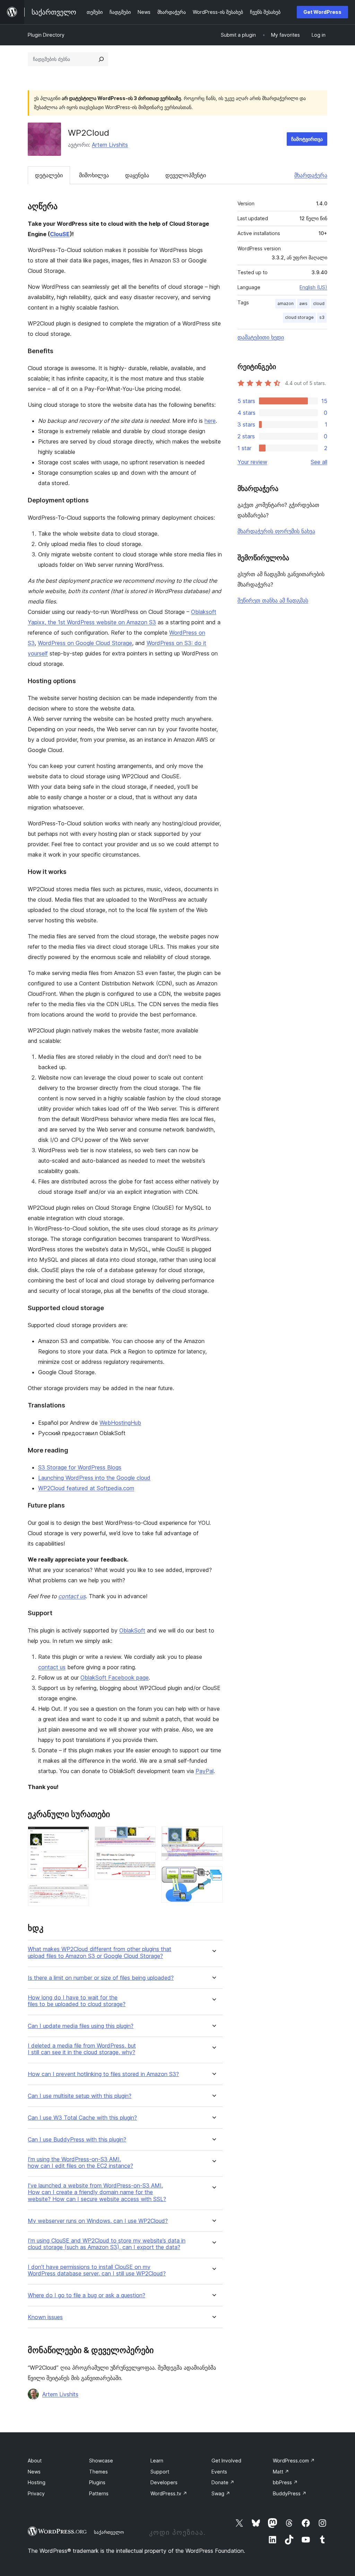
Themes (98, 2472)
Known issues (45, 2317)
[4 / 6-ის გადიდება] (146, 1861)
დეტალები (49, 175)
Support (160, 2472)
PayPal (205, 1771)
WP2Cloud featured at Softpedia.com (86, 1488)
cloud (319, 303)
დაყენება (137, 175)
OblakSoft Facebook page (115, 1678)
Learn (157, 2461)
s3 (322, 317)
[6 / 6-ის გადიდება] (213, 1876)
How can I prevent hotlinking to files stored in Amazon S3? (103, 2074)
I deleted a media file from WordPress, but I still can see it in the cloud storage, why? (82, 2049)
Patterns (99, 2493)
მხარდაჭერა (311, 175)
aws (303, 303)
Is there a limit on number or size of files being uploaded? (101, 1978)
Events (219, 2472)
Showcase (101, 2461)
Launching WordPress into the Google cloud (94, 1478)
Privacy (36, 2493)
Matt (281, 2472)
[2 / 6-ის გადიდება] (80, 1893)
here (210, 421)
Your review (252, 462)
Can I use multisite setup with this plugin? (80, 2096)
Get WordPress (322, 12)
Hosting (37, 2482)
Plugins (97, 2482)
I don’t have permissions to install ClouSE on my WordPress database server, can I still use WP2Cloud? (97, 2270)
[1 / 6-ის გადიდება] (80, 1836)
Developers (164, 2482)
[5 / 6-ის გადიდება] (213, 1836)
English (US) (313, 287)
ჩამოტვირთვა (307, 139)
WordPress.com (294, 2461)
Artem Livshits (110, 145)
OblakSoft (132, 1630)
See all (319, 462)
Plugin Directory (46, 35)
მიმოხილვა (94, 175)
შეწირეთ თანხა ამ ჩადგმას (273, 600)
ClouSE (60, 234)
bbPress (285, 2482)
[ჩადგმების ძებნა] (101, 59)
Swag (221, 2493)
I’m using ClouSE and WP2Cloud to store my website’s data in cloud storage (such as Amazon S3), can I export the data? (107, 2244)
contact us (72, 1596)
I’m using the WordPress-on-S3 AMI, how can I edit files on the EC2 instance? (80, 2163)
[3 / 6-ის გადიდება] (146, 1836)
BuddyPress (290, 2493)
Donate (223, 2482)
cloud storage (299, 317)
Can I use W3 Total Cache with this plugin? (82, 2118)
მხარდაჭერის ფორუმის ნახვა (276, 531)
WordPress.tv (169, 2493)
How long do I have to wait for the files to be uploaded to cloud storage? (77, 2001)
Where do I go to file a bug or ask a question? (86, 2295)
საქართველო (109, 2532)
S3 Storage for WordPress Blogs (80, 1467)
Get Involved (226, 2461)
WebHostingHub (120, 1423)
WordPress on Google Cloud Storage (85, 643)
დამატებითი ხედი (261, 337)
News (34, 2472)
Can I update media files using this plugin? (81, 2026)
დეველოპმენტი (186, 175)
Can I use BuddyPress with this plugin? (77, 2140)
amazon (285, 303)
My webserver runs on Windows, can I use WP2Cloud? (98, 2221)
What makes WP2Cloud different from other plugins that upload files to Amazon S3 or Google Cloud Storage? (99, 1952)
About (35, 2461)
